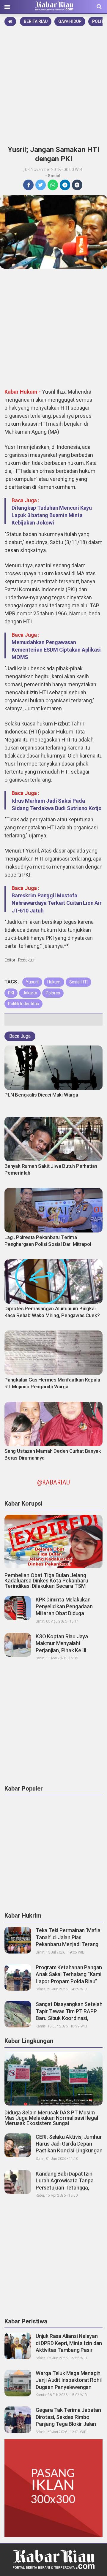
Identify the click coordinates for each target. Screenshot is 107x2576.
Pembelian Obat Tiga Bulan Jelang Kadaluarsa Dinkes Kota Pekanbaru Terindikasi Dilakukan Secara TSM (46, 1581)
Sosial (54, 176)
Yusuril (32, 982)
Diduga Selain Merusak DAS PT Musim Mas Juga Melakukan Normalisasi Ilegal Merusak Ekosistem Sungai (51, 2118)
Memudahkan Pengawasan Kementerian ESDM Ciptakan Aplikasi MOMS (56, 650)
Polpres (53, 993)
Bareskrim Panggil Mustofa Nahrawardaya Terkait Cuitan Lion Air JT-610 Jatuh (57, 903)
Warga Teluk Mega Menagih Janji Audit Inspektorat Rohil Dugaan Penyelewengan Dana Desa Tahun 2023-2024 (69, 2387)
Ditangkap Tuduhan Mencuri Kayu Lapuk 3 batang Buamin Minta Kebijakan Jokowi (52, 515)
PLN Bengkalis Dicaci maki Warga (41, 1095)
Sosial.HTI (78, 982)
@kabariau (53, 1482)
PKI (11, 993)
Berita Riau (36, 21)
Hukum (54, 982)
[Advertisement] (53, 84)
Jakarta (30, 993)
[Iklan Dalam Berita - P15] (53, 2488)
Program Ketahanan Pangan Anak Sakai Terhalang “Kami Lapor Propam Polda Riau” (69, 1974)
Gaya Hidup (70, 21)
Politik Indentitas (23, 1004)
